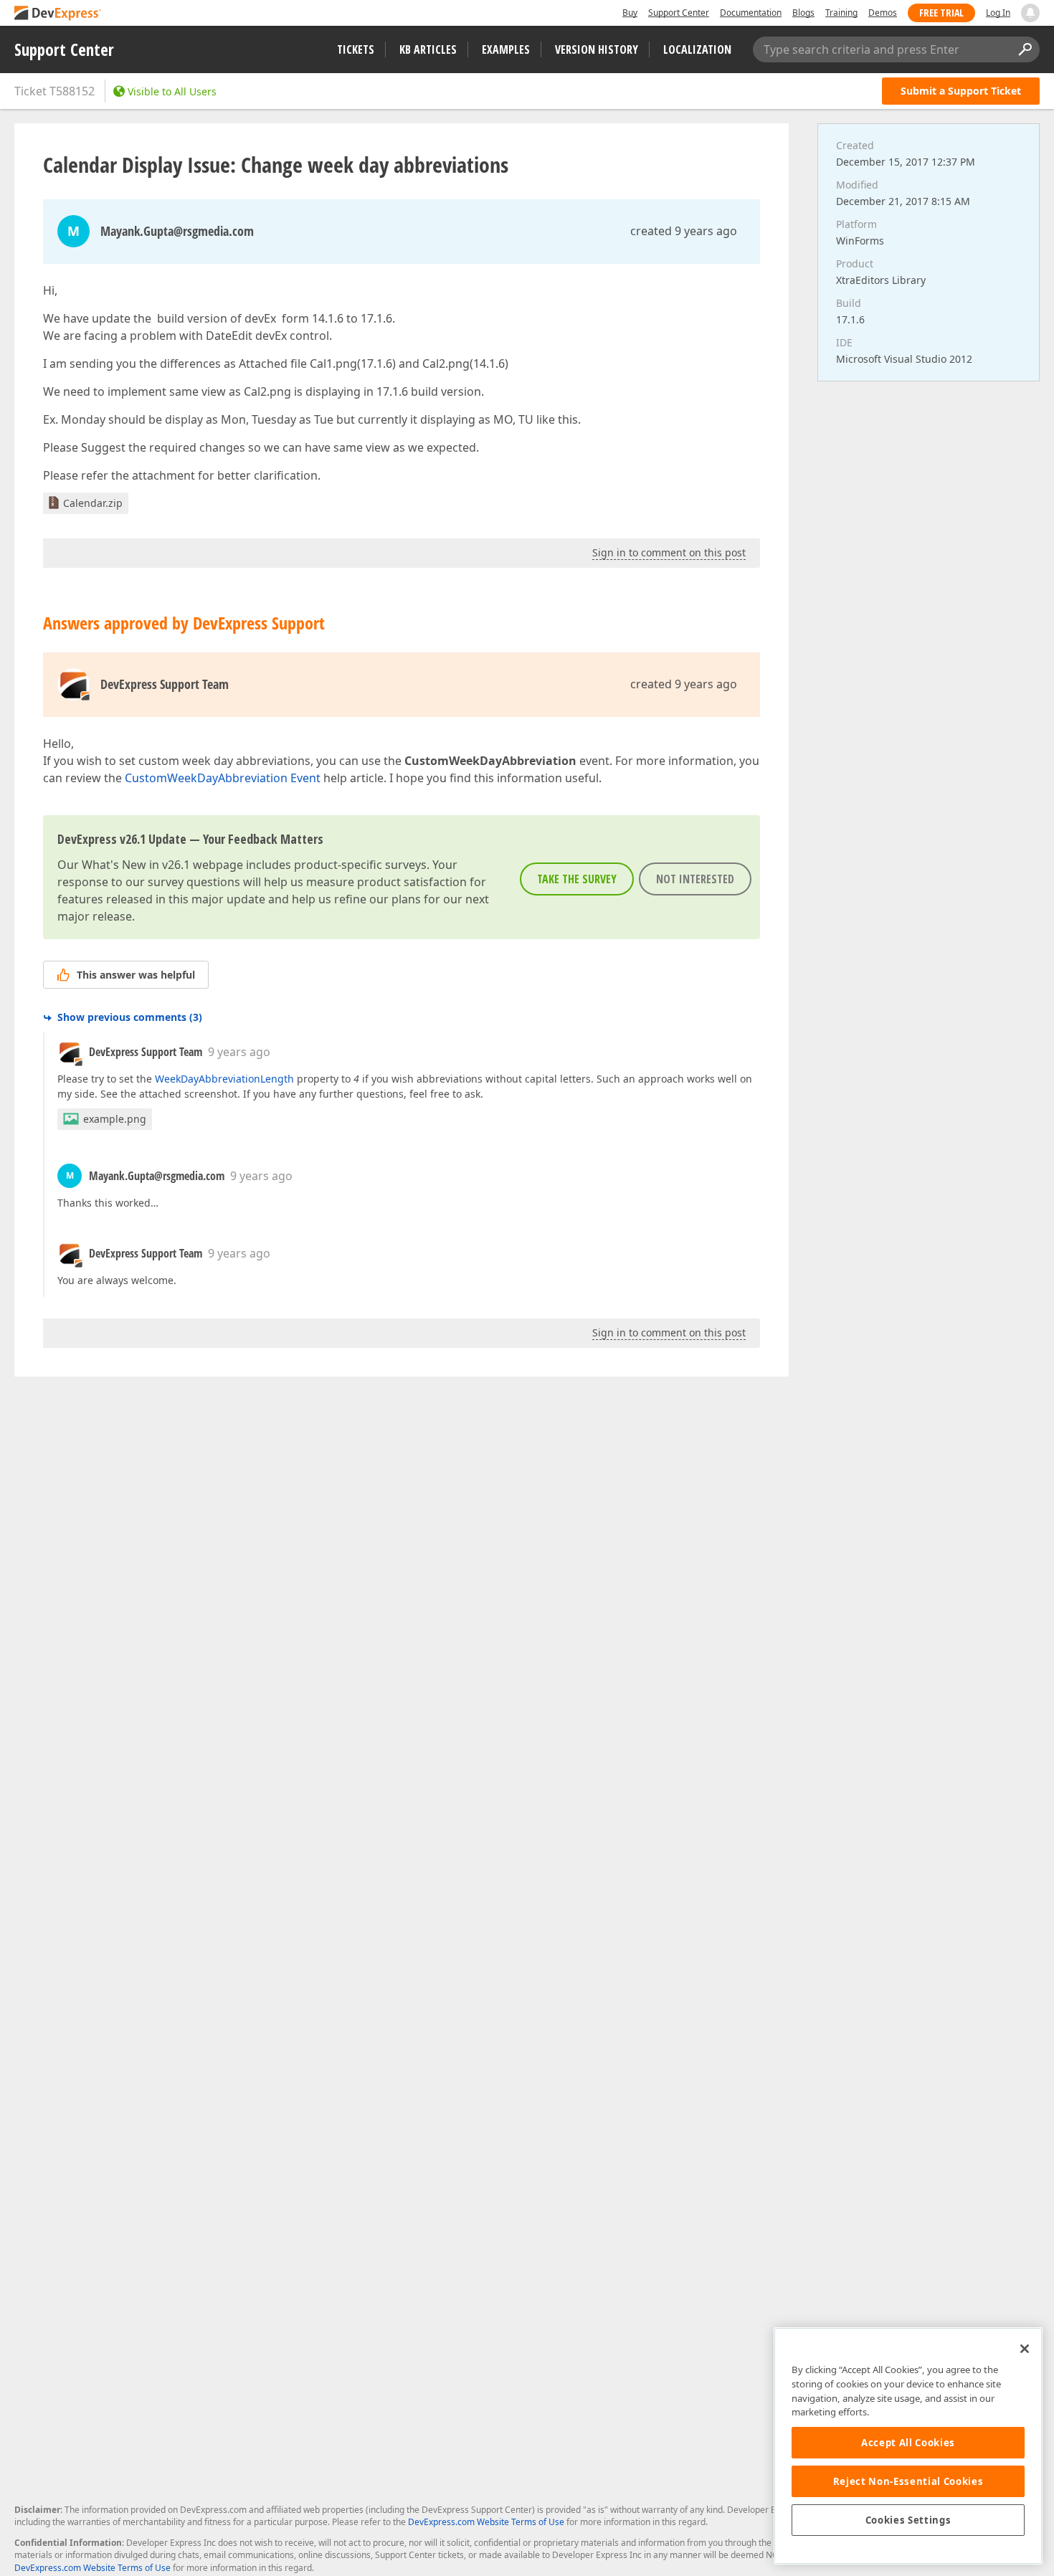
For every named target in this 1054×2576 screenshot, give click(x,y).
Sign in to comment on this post (669, 552)
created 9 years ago (684, 231)
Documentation (751, 13)
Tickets (356, 49)
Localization (697, 49)
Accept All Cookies (908, 2443)
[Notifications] (1030, 13)
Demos (883, 13)
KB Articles (428, 49)
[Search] (1025, 49)
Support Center (679, 13)
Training (841, 13)
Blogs (803, 13)
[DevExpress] (58, 14)
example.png (115, 1119)
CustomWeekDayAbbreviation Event (223, 778)
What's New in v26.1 (136, 865)
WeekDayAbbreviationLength (224, 1079)
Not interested (695, 879)
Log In (998, 13)
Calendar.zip (93, 503)
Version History (597, 49)
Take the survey (577, 879)
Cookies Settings (908, 2520)
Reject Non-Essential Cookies (908, 2481)
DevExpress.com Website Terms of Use (486, 2522)
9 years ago (239, 1052)
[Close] (1025, 2349)
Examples (506, 49)
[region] (908, 2446)
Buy (630, 13)
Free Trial (941, 13)
